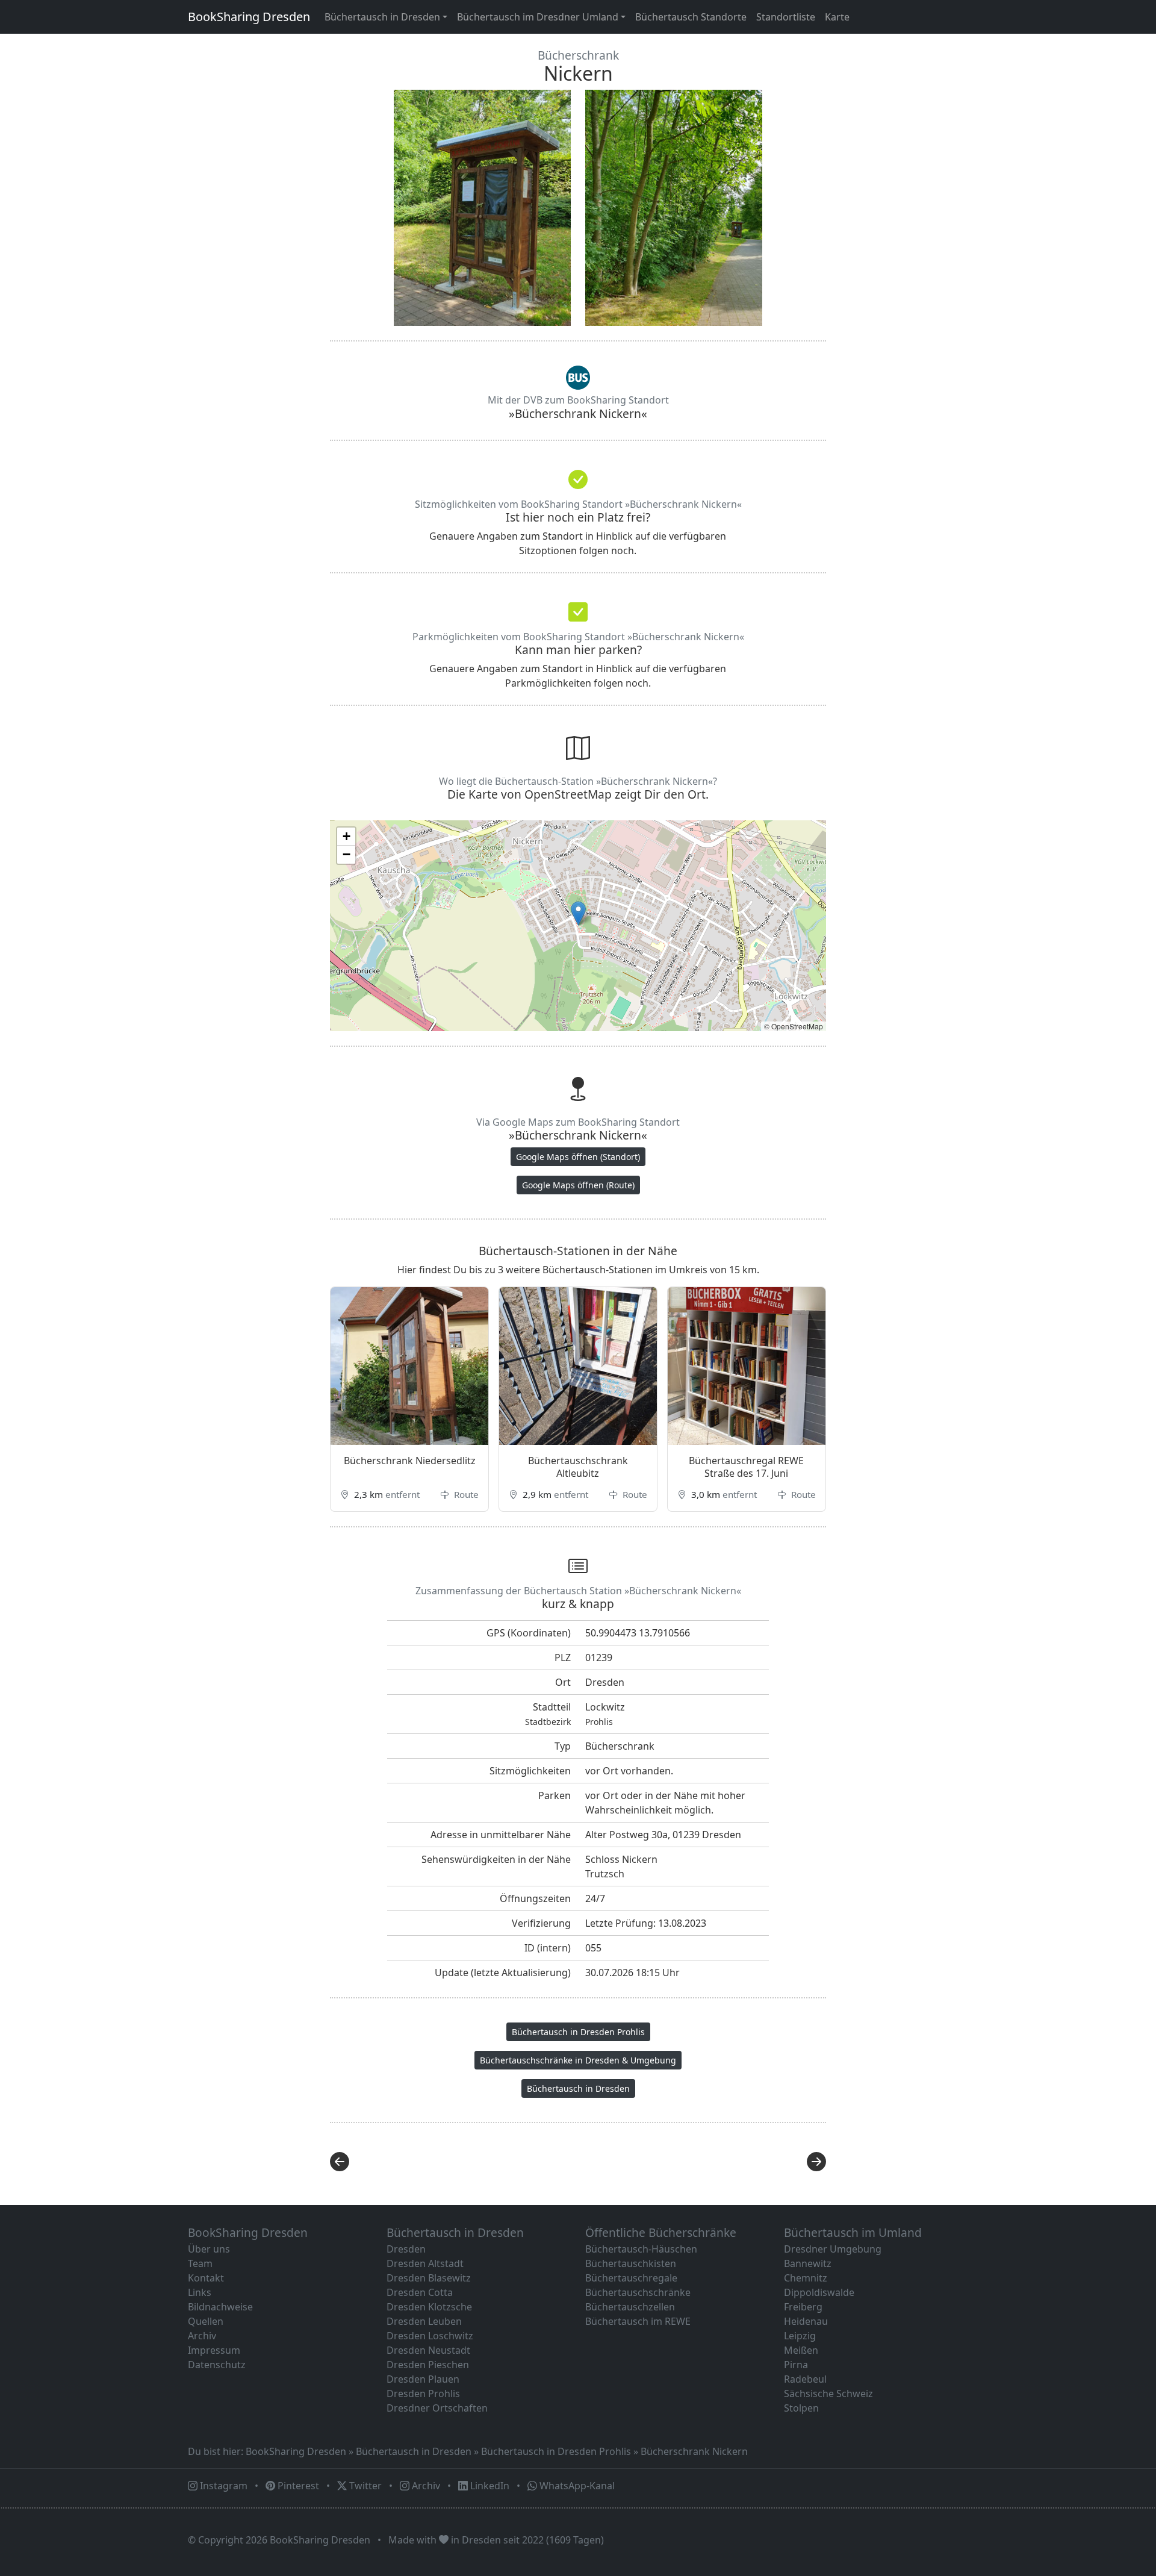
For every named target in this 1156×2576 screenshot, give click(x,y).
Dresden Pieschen (428, 2365)
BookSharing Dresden (249, 17)
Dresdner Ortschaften (437, 2408)
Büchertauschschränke (638, 2292)
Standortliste (786, 17)
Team (200, 2263)
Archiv (202, 2336)
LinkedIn (489, 2486)
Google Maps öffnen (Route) (578, 1185)
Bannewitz (808, 2263)
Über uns (209, 2249)
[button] (578, 913)
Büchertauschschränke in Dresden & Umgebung (578, 2060)
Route (465, 1494)
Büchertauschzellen (630, 2307)
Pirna (796, 2365)
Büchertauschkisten (631, 2263)
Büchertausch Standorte (691, 17)
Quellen (206, 2321)
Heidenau (806, 2321)
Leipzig (800, 2336)
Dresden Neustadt (428, 2350)
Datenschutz (217, 2365)
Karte (837, 17)
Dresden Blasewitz (429, 2278)
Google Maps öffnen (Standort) (578, 1157)
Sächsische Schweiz (828, 2394)
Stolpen (801, 2408)
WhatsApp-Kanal (576, 2486)
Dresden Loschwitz (430, 2336)
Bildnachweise (220, 2307)
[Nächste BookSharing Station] (706, 2162)
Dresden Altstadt (425, 2263)
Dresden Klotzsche (429, 2307)
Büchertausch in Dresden (578, 2088)
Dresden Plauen (423, 2379)
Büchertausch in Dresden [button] (382, 17)
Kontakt (206, 2278)
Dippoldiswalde (819, 2292)
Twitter (364, 2486)
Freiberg (803, 2307)
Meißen (801, 2350)
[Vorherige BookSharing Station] (450, 2162)
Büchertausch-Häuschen (641, 2249)
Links (200, 2292)
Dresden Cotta (420, 2292)
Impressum (214, 2350)
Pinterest (297, 2486)
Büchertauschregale (631, 2278)
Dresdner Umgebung (833, 2249)
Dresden (406, 2249)
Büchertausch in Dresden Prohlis (578, 2032)
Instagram (222, 2486)
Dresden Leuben (424, 2321)
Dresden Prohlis (423, 2394)
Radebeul (805, 2379)
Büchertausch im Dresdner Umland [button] (538, 17)
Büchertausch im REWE (638, 2321)
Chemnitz (806, 2278)
